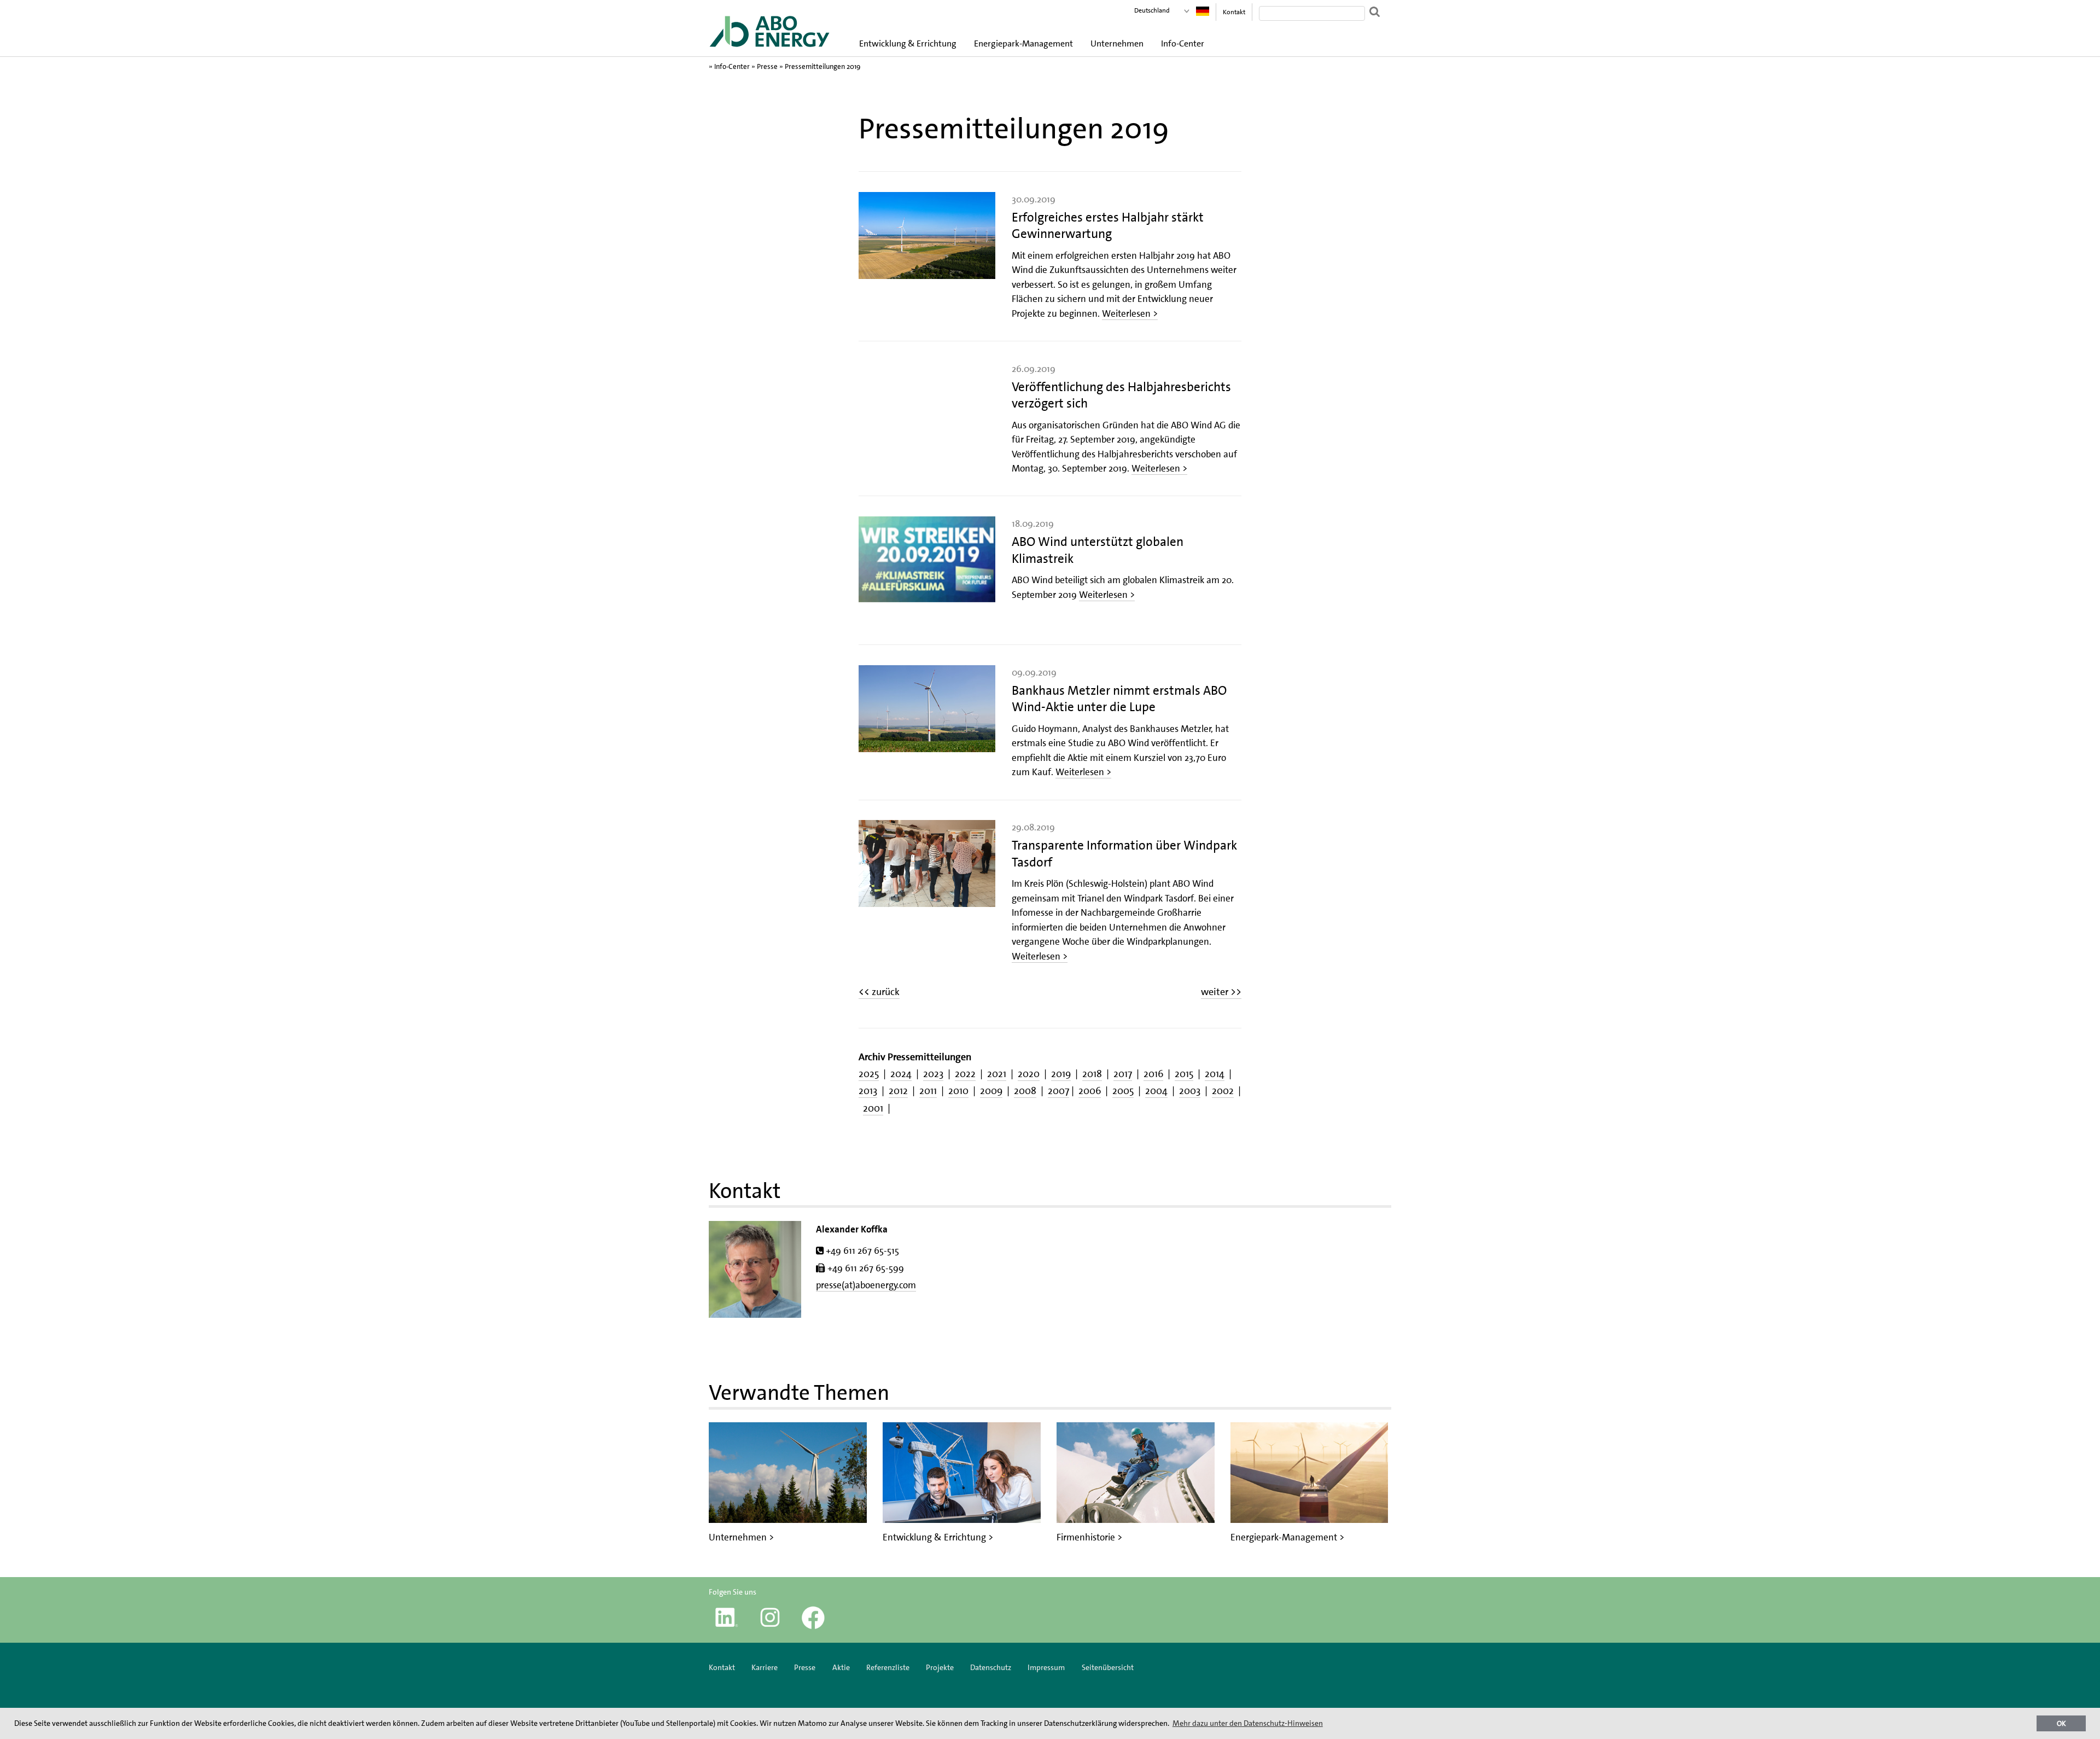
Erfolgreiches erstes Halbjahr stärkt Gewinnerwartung (1108, 225)
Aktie (841, 1667)
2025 (869, 1074)
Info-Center (1183, 43)
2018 (1092, 1074)
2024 (901, 1074)
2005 (1123, 1091)
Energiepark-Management (1023, 43)
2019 (1061, 1074)
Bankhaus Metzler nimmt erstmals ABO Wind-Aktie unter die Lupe (1119, 699)
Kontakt (1234, 12)
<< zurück (879, 992)
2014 (1215, 1074)
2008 (1025, 1091)
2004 (1156, 1091)
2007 (1058, 1091)
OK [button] (2061, 1723)
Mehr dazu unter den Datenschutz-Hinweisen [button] (1248, 1723)
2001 (873, 1108)
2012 (898, 1091)
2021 (997, 1074)
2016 (1153, 1074)
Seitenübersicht (1108, 1667)
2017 (1123, 1074)
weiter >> (1221, 992)
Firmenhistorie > (1089, 1537)
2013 (868, 1091)
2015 (1184, 1074)
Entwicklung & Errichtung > (938, 1537)
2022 (965, 1074)
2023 (933, 1074)
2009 (991, 1091)
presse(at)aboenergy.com (866, 1285)
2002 (1223, 1091)
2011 (928, 1091)
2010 (958, 1091)
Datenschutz (991, 1667)
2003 (1190, 1091)
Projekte (940, 1667)
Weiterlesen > (1130, 313)
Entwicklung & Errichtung (908, 43)
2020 (1029, 1074)
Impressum (1047, 1667)
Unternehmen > (741, 1537)
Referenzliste (888, 1667)
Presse (767, 66)
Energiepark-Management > (1287, 1537)
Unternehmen (1117, 43)
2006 (1090, 1091)
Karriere (765, 1667)
